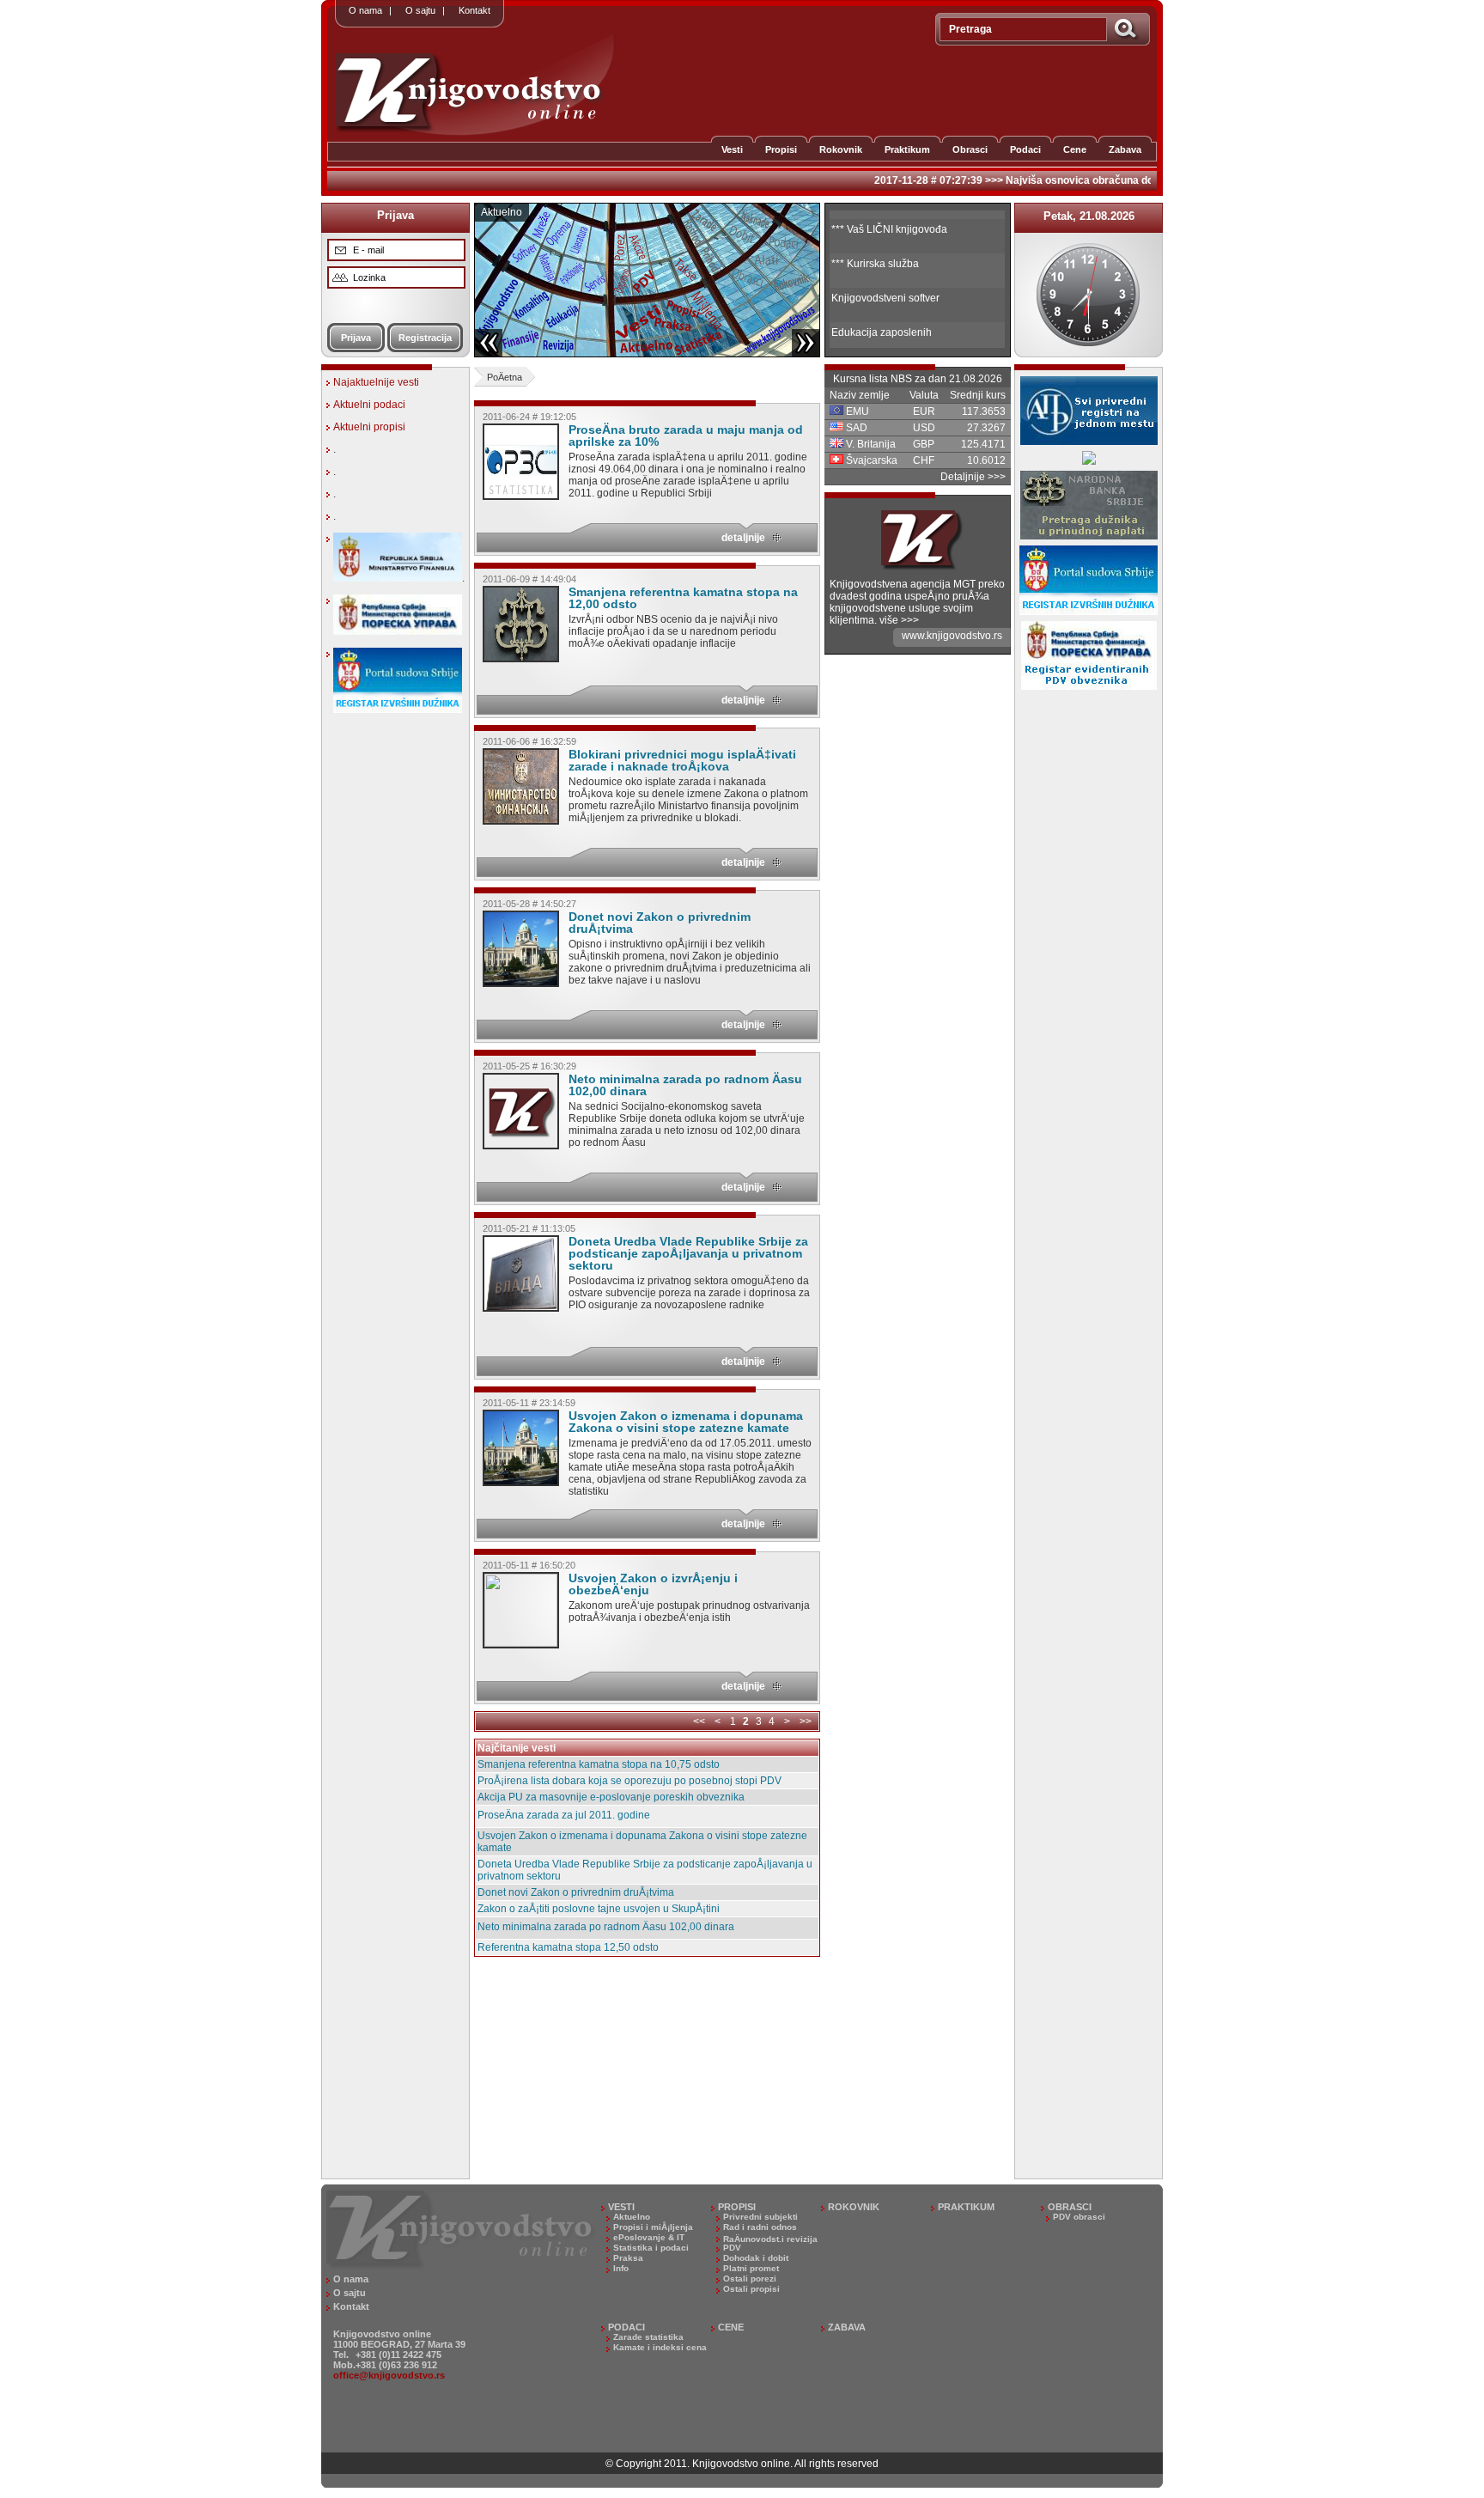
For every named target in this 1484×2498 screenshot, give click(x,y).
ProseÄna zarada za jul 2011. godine (564, 1815)
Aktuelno (502, 212)
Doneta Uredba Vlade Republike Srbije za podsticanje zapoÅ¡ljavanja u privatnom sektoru (688, 1253)
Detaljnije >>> (973, 477)
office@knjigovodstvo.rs (389, 2375)
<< (699, 1721)
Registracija (425, 338)
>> (806, 1721)
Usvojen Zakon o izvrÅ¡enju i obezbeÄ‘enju (653, 1584)
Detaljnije (743, 538)
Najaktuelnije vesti (376, 382)
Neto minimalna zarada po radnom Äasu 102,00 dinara (685, 1085)
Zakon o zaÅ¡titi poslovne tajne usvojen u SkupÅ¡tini (599, 1909)
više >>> (899, 620)
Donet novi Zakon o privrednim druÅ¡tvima (660, 923)
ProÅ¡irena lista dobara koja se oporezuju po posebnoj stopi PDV (629, 1781)
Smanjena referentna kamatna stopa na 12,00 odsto (683, 598)
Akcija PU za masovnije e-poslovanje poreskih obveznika (611, 1797)
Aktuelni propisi (369, 427)
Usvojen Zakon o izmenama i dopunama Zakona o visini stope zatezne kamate (686, 1422)
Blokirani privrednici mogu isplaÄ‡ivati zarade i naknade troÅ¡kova (682, 760)
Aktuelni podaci (369, 405)
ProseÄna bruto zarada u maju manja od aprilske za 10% (686, 436)
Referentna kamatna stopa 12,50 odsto (568, 1947)
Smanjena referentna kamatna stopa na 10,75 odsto (599, 1764)
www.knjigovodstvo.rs (952, 636)
